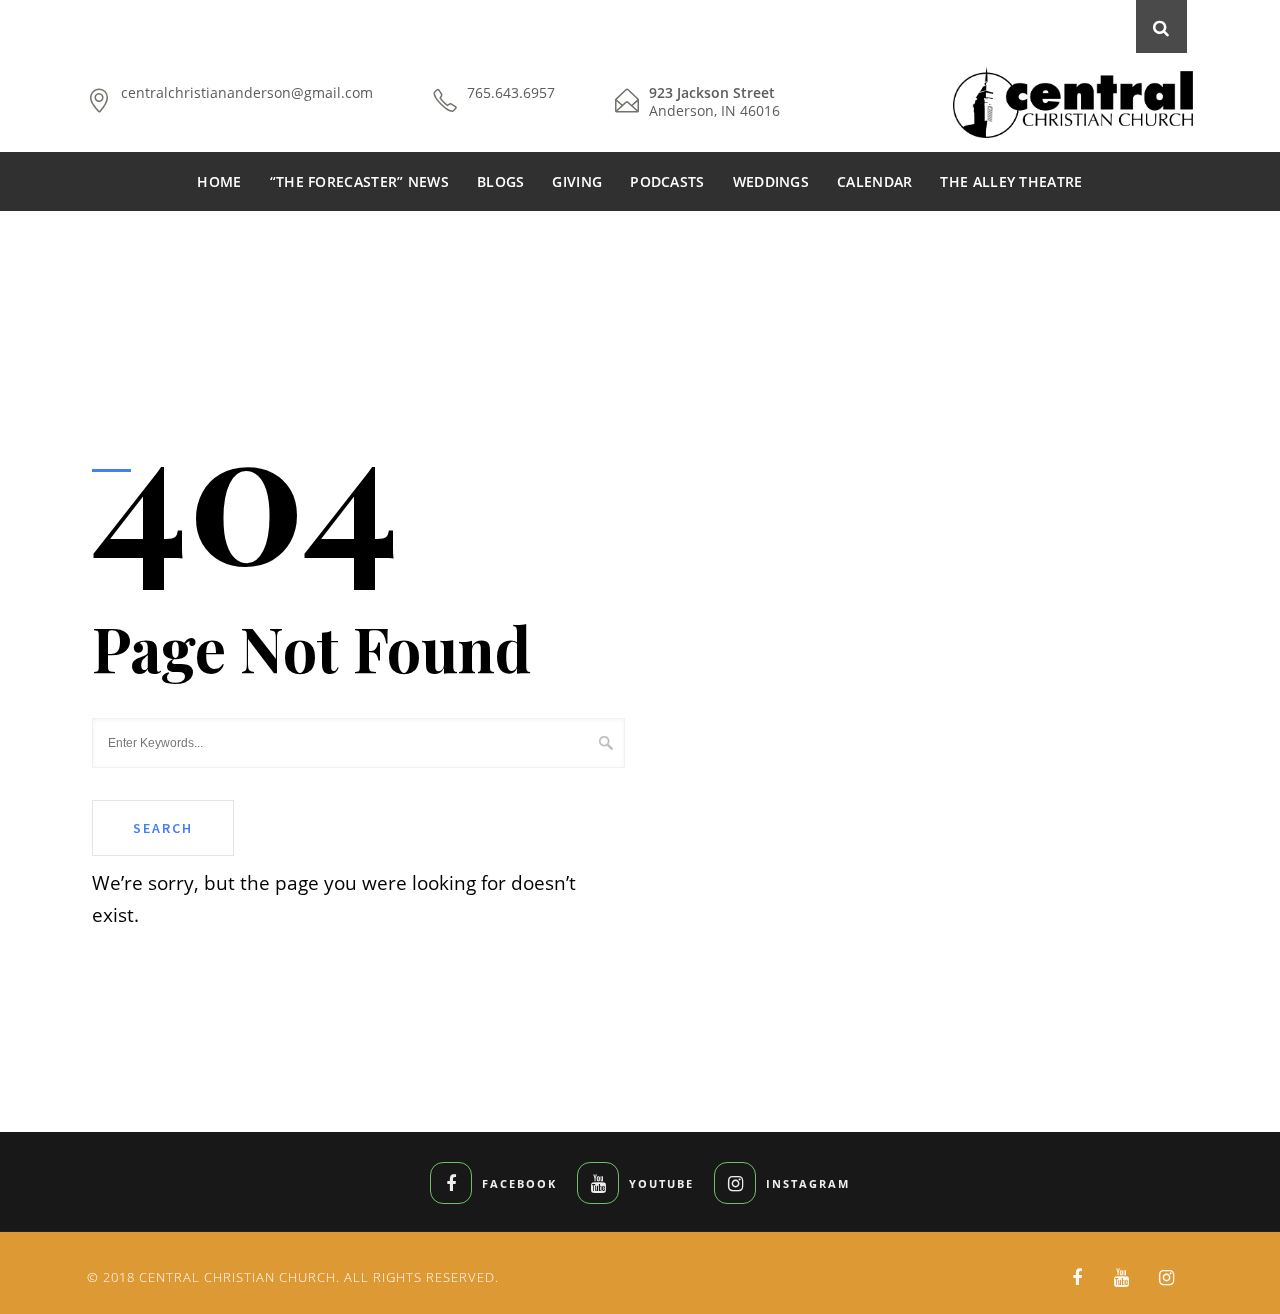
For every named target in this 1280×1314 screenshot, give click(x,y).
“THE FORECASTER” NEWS (359, 181)
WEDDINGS (771, 181)
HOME (219, 181)
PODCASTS (667, 181)
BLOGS (501, 181)
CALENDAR (874, 181)
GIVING (577, 181)
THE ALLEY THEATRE (1011, 181)
